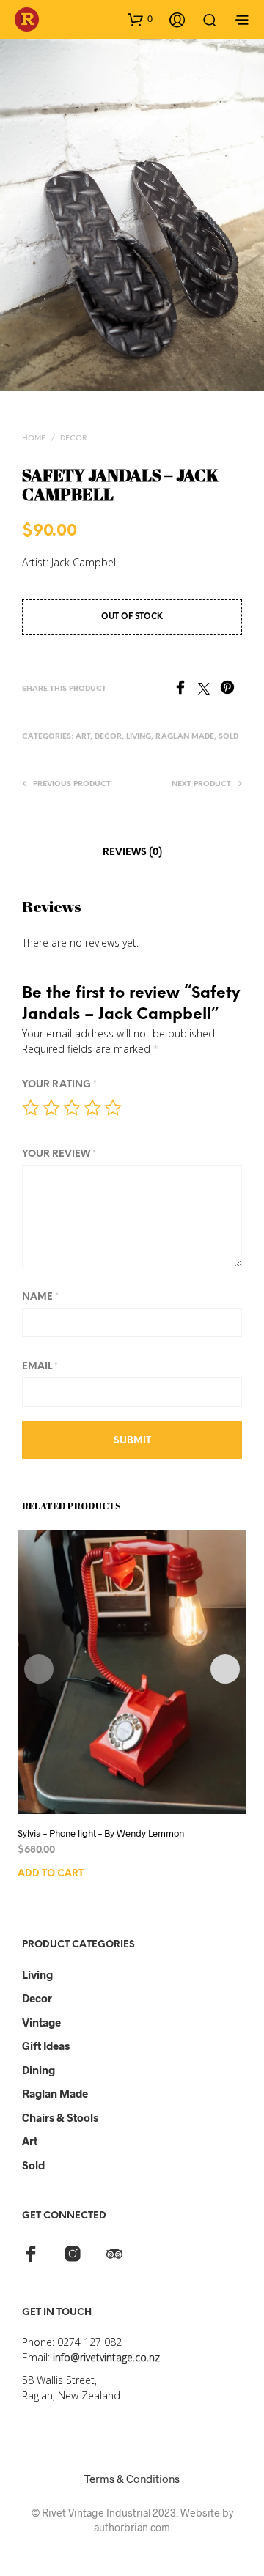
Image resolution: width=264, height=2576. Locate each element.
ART (83, 737)
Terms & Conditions (132, 2479)
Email (40, 1367)
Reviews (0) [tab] (132, 852)
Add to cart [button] (51, 1874)
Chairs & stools (60, 2117)
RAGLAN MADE (185, 737)
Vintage (41, 2022)
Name (40, 1297)
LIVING (139, 737)
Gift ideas (46, 2046)
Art (30, 2141)
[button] (140, 19)
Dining (38, 2070)
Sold (33, 2165)
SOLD (228, 737)
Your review (59, 1154)
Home (34, 438)
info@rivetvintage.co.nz (106, 2357)
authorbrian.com (132, 2528)
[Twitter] (209, 690)
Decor (37, 1998)
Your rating (59, 1085)
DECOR (73, 438)
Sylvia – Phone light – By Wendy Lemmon (101, 1833)
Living (37, 1974)
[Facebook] (186, 690)
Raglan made (55, 2093)
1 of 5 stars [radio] (31, 1108)
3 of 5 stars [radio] (72, 1108)
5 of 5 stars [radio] (113, 1108)
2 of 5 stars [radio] (51, 1108)
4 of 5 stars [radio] (92, 1108)
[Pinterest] (231, 690)
